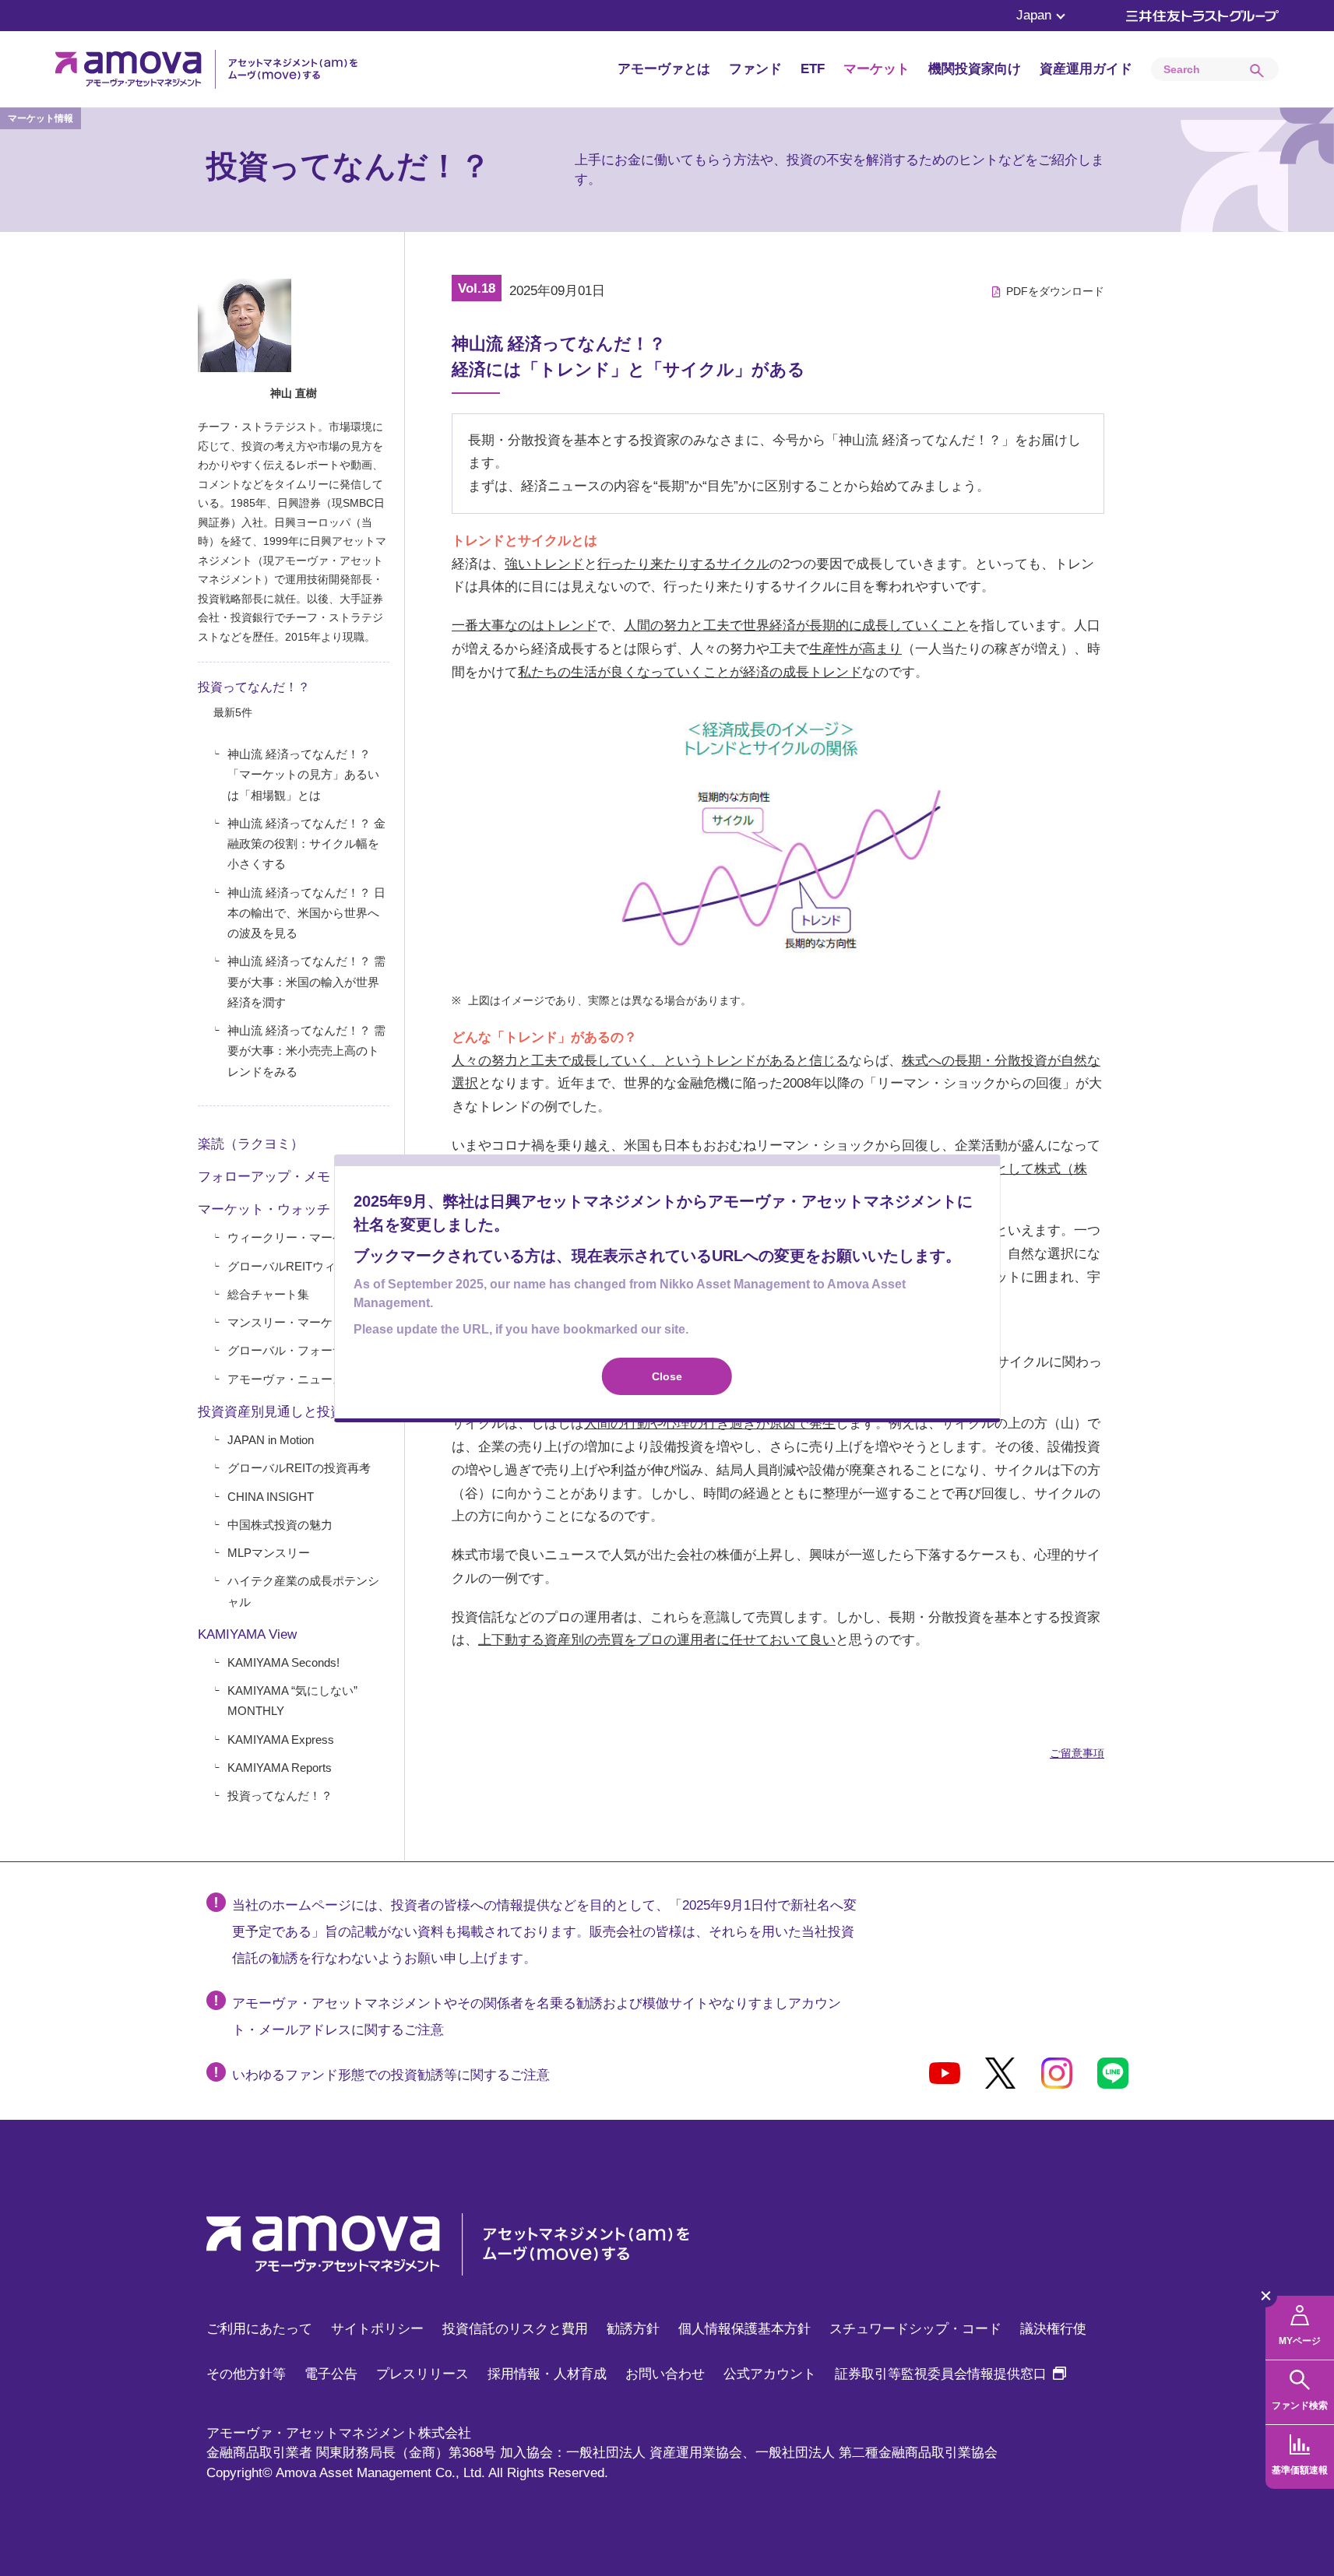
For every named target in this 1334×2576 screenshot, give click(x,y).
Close (667, 1376)
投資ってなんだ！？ (254, 687)
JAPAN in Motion (271, 1440)
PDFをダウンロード (1055, 291)
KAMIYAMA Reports (280, 1768)
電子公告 (331, 2374)
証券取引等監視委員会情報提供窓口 (950, 2374)
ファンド (755, 69)
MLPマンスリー (269, 1553)
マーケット (876, 69)
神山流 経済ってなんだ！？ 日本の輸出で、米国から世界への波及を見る (306, 913)
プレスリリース (422, 2374)
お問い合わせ (665, 2374)
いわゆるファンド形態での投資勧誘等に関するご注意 (391, 2075)
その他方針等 (246, 2374)
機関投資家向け (975, 69)
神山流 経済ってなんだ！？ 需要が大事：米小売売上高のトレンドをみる (306, 1051)
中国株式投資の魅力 (280, 1525)
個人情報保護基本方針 (744, 2329)
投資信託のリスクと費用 (515, 2329)
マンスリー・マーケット (292, 1322)
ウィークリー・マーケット (297, 1237)
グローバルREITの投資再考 (299, 1468)
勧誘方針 (633, 2329)
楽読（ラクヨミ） (251, 1144)
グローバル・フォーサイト (297, 1350)
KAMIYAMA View (247, 1634)
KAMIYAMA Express (281, 1740)
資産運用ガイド (1086, 69)
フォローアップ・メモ (264, 1177)
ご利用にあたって (259, 2329)
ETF (813, 69)
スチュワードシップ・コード (915, 2329)
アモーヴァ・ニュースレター (303, 1379)
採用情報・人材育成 (547, 2374)
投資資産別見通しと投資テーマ (290, 1412)
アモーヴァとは (664, 69)
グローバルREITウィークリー (305, 1266)
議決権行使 (1053, 2329)
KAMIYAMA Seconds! (283, 1662)
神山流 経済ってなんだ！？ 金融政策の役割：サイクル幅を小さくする (306, 844)
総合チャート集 (268, 1294)
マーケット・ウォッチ (264, 1209)
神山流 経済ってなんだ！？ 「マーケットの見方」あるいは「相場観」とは (303, 775)
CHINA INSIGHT (271, 1497)
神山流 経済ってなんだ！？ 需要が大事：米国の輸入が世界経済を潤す (306, 982)
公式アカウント (770, 2374)
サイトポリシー (377, 2329)
